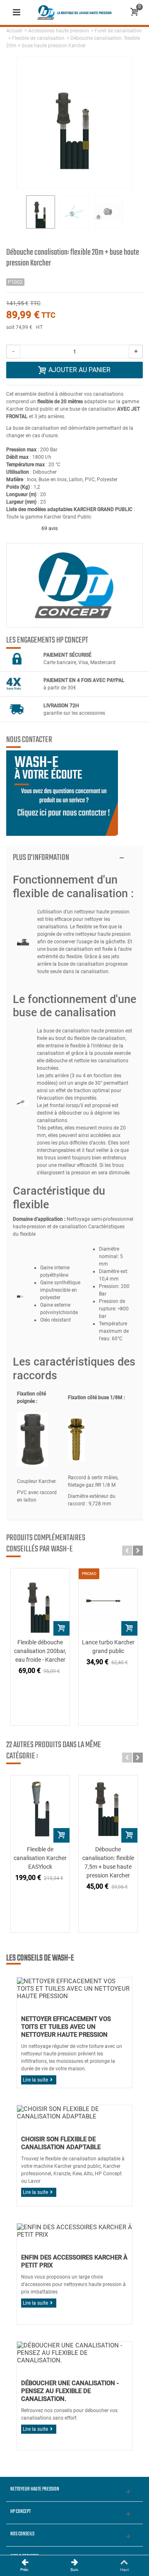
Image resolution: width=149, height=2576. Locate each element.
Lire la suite (35, 2080)
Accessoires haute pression (59, 31)
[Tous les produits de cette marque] (74, 585)
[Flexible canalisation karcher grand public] (40, 1602)
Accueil (14, 31)
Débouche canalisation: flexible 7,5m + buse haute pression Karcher (108, 1862)
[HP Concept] (74, 12)
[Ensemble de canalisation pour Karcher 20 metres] (41, 212)
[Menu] (17, 12)
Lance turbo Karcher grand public (108, 1647)
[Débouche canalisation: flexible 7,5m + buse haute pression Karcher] (108, 1809)
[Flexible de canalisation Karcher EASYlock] (40, 1809)
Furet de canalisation (118, 31)
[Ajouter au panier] (61, 1628)
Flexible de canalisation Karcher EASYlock (40, 1858)
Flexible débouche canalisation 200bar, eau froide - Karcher (40, 1651)
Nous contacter (29, 740)
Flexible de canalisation (38, 38)
